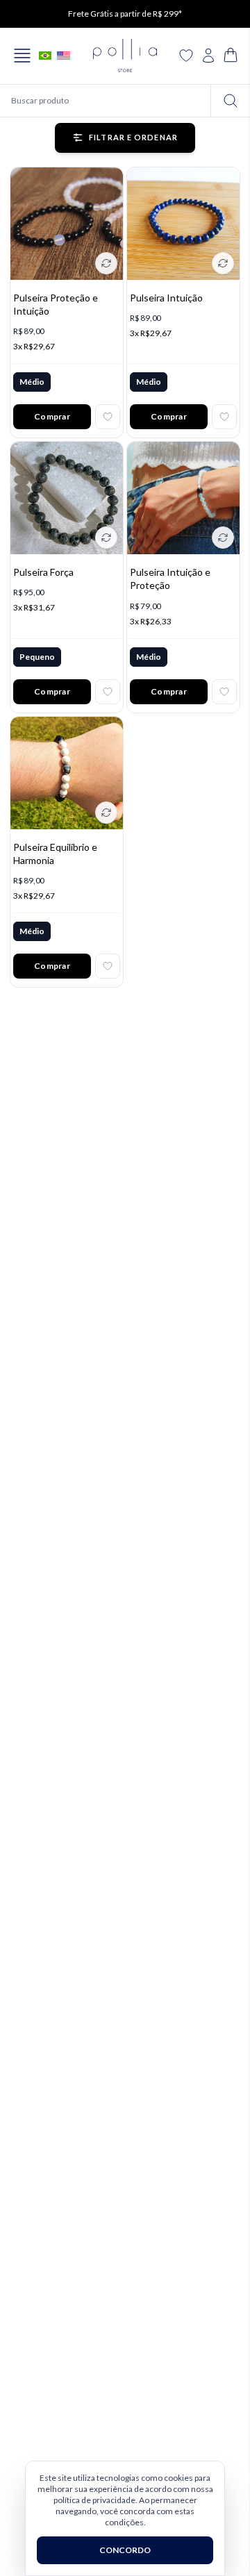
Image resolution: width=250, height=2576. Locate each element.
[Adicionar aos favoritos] (108, 417)
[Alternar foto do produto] (106, 263)
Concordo (125, 2550)
